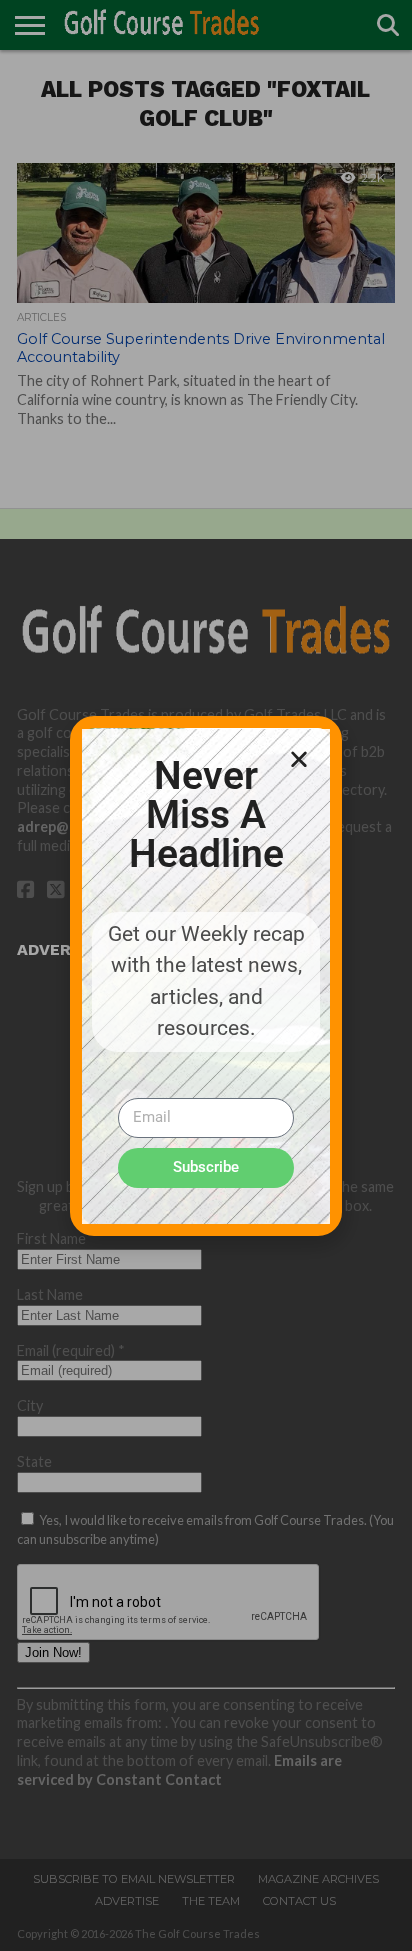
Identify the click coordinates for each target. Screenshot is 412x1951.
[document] (206, 975)
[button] (299, 759)
